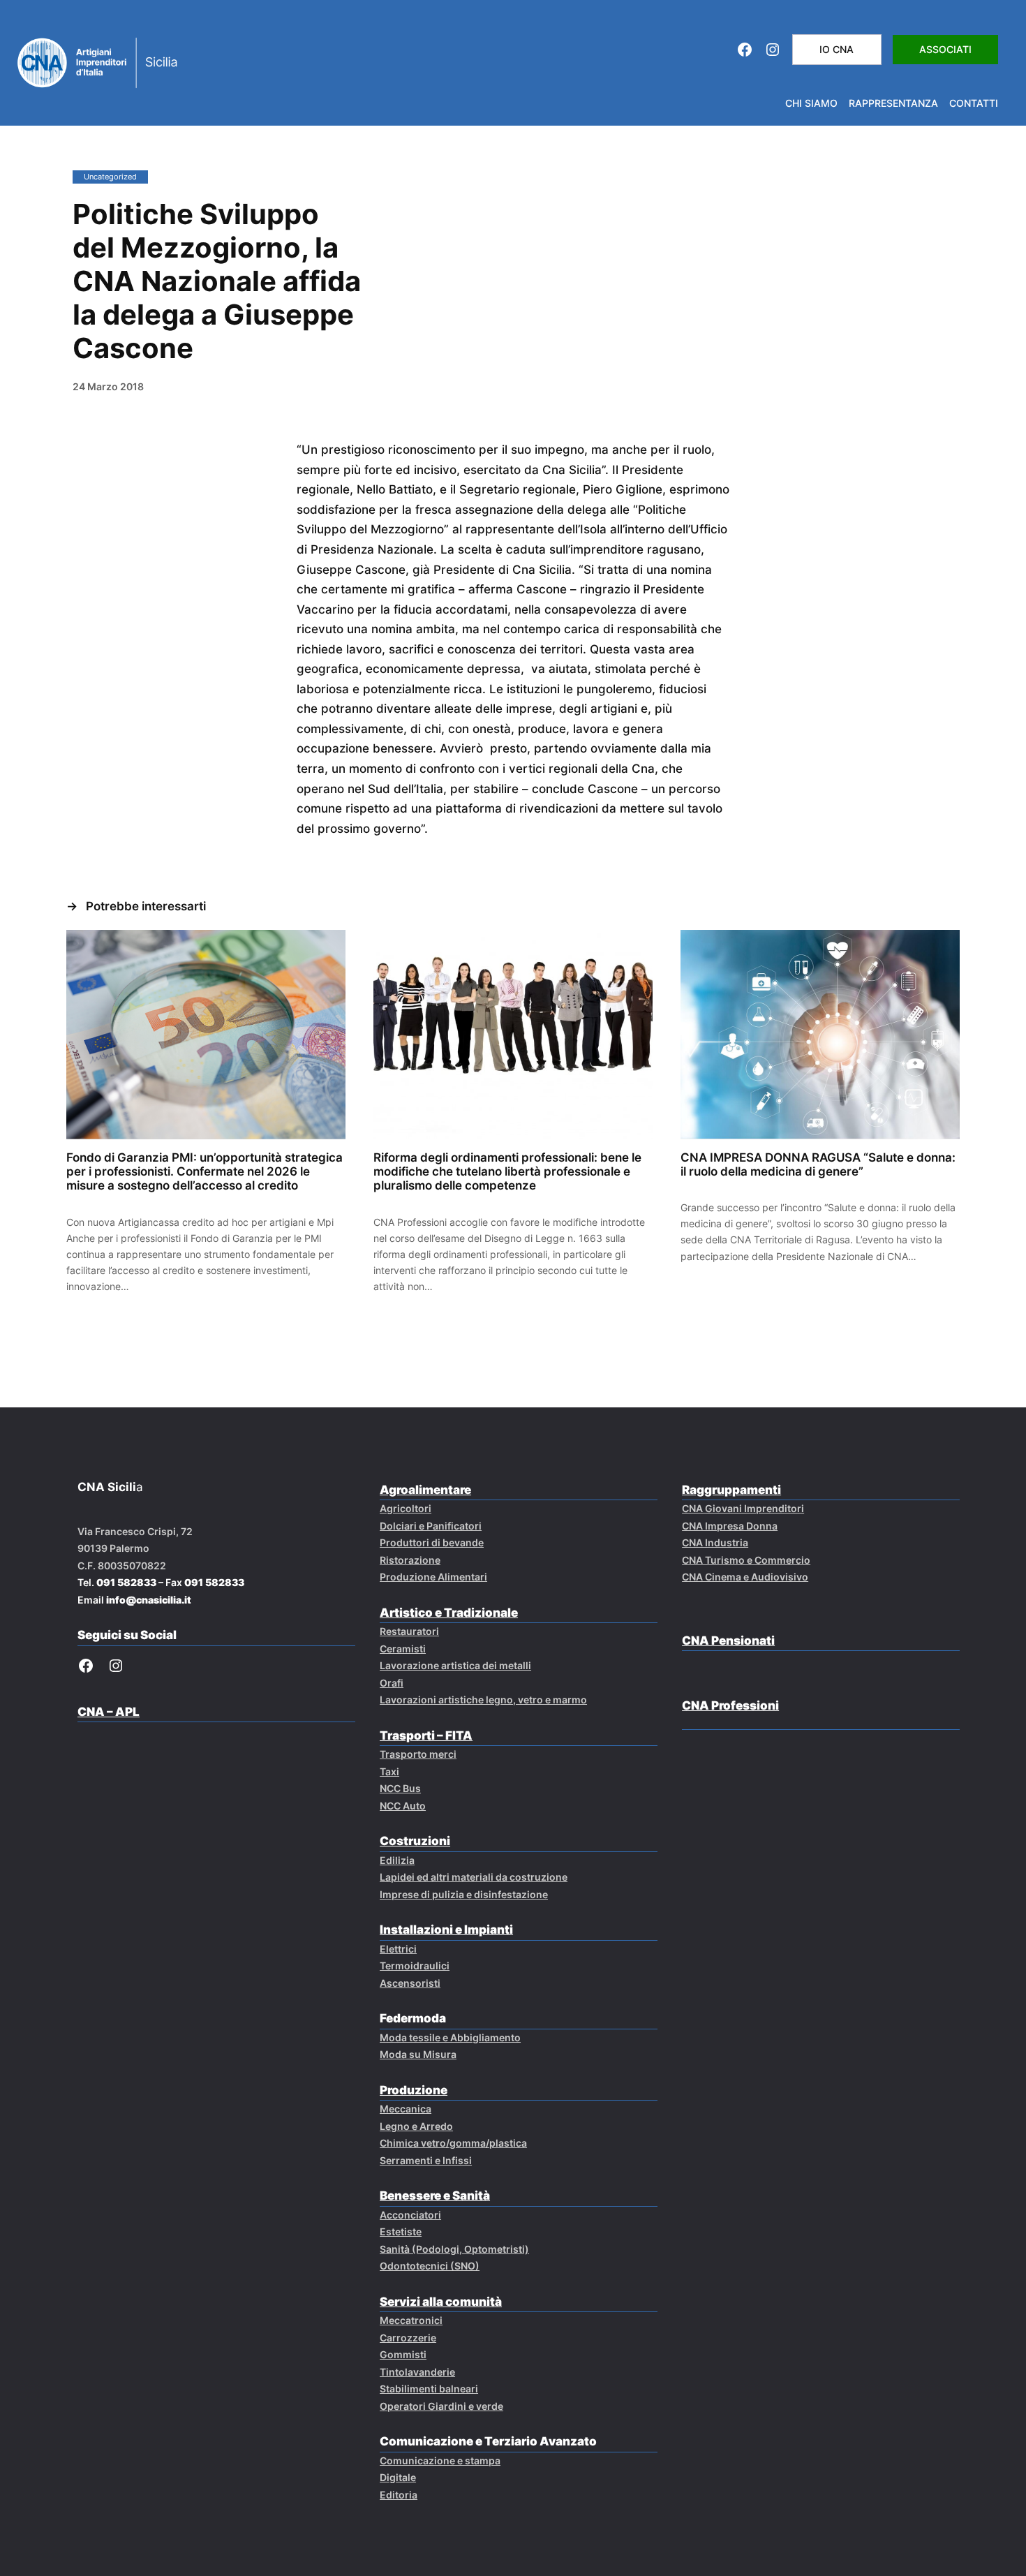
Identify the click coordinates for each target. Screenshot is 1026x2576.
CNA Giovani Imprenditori (743, 1508)
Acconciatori (410, 2215)
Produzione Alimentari (433, 1577)
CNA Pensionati (728, 1641)
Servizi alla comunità (441, 2302)
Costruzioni (415, 1841)
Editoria (399, 2495)
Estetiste (401, 2231)
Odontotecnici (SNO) (430, 2266)
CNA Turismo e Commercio (746, 1560)
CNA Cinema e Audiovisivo (745, 1577)
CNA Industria (715, 1542)
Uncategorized (110, 177)
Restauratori (409, 1631)
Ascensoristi (410, 1983)
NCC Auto (403, 1806)
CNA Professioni (730, 1705)
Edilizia (397, 1860)
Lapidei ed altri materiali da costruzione (474, 1877)
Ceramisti (403, 1649)
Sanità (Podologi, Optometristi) (454, 2249)
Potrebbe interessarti (146, 906)
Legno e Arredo (416, 2126)
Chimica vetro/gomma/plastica (453, 2143)
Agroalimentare (425, 1490)
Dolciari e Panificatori (431, 1526)
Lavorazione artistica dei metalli (455, 1665)
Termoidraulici (415, 1966)
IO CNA (837, 49)
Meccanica (406, 2109)
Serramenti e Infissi (426, 2160)
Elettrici (398, 1949)
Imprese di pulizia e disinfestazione (464, 1894)
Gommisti (403, 2354)
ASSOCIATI (945, 49)
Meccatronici (411, 2320)
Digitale (398, 2477)
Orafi (392, 1683)
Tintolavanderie (417, 2372)
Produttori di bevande (432, 1542)
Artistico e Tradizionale (449, 1613)
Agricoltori (406, 1508)
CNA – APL (109, 1712)
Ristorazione (410, 1560)
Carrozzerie (408, 2338)
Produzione (414, 2090)
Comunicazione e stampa (440, 2460)
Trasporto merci (418, 1754)
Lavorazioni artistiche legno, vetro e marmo (483, 1700)
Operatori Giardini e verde (441, 2406)
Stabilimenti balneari (429, 2389)
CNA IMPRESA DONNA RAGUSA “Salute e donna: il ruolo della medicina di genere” (818, 1164)
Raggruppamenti (731, 1490)
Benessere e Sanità (435, 2196)
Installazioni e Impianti (446, 1930)
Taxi (389, 1771)
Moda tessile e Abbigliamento (450, 2037)
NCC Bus (400, 1788)
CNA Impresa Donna (730, 1526)
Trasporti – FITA (426, 1735)
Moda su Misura (418, 2054)
